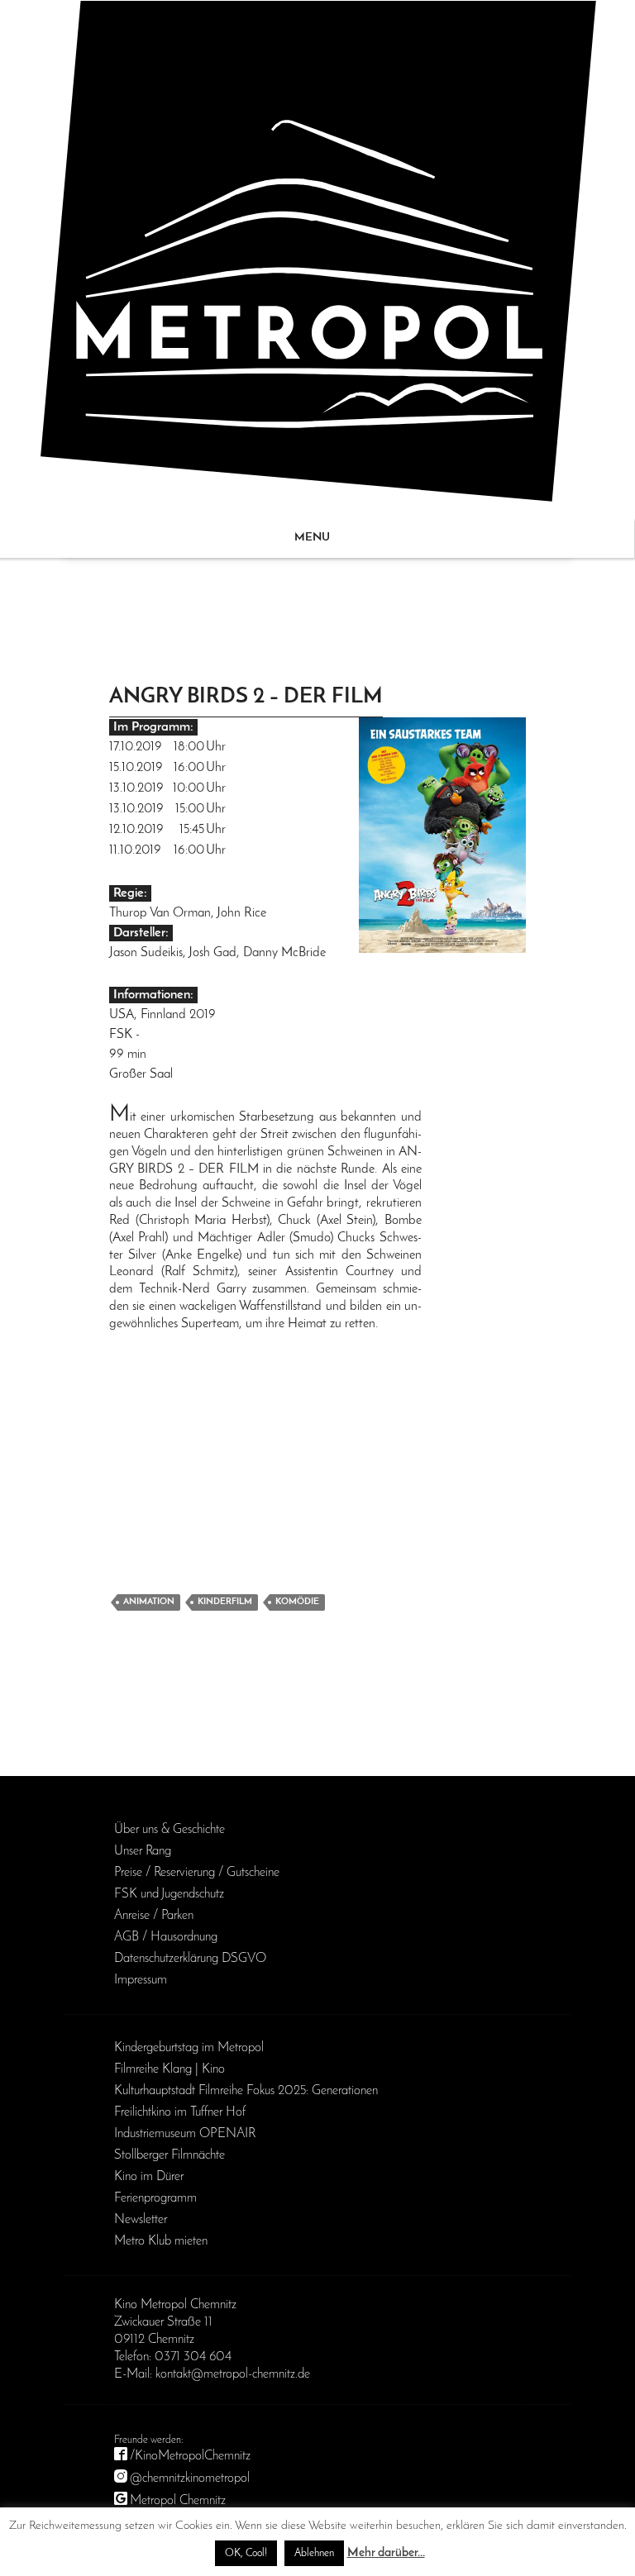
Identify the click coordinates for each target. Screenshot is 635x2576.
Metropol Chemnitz (178, 2501)
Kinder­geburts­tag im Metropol (189, 2048)
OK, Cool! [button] (246, 2553)
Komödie (297, 1602)
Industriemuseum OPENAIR (185, 2134)
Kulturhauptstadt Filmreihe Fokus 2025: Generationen (246, 2091)
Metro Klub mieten (161, 2241)
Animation (149, 1602)
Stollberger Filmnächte (169, 2155)
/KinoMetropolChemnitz (190, 2456)
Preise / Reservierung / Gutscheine (197, 1873)
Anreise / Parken (154, 1916)
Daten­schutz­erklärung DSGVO (190, 1959)
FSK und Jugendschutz (169, 1894)
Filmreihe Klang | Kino (169, 2069)
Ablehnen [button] (314, 2553)
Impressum (141, 1980)
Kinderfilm (225, 1602)
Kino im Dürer (149, 2177)
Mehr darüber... (386, 2553)
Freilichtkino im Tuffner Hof (180, 2112)
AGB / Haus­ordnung (166, 1937)
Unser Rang (143, 1851)
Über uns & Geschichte (169, 1830)
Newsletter (141, 2220)
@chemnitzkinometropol (190, 2478)
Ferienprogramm (155, 2198)
